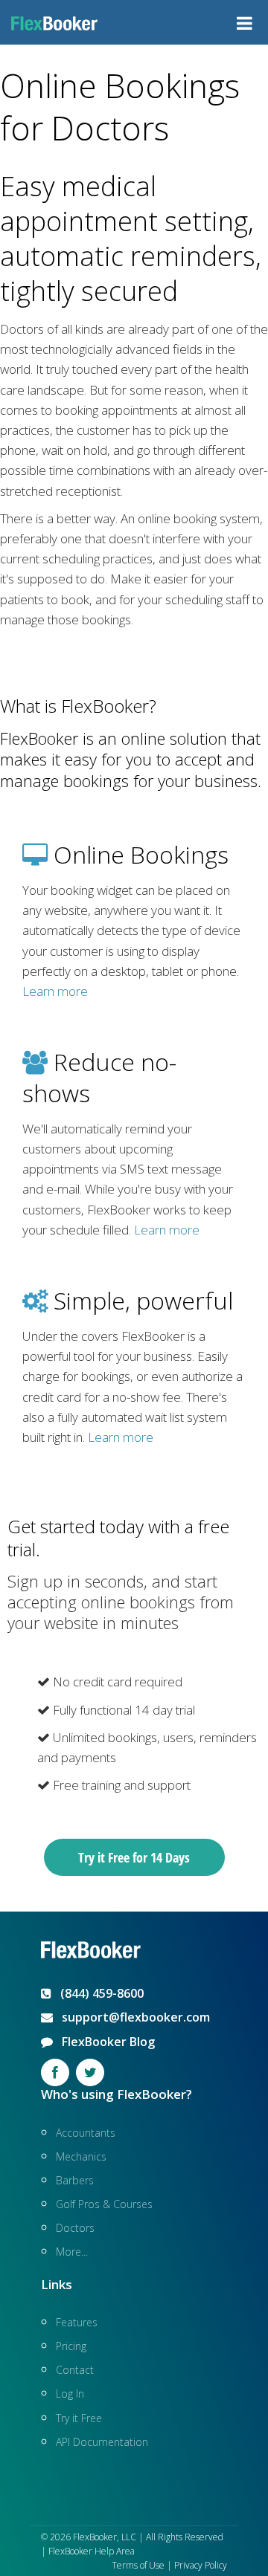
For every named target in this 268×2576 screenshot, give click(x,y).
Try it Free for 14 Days (134, 1857)
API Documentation (102, 2442)
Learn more (55, 991)
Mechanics (81, 2156)
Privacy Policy (201, 2565)
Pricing (71, 2346)
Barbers (75, 2180)
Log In (70, 2394)
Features (77, 2322)
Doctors (75, 2228)
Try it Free (79, 2418)
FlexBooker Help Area (92, 2551)
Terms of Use (138, 2565)
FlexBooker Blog (104, 2042)
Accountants (86, 2133)
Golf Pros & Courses (104, 2204)
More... (72, 2252)
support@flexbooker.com (131, 2017)
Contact (75, 2370)
